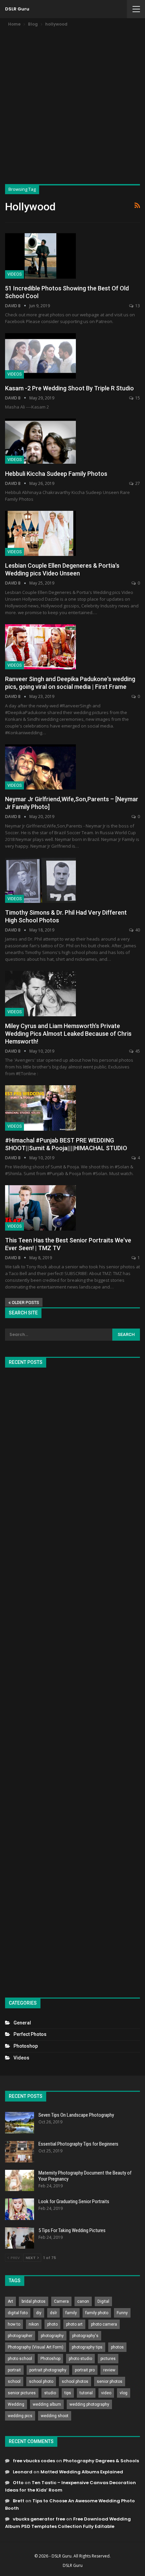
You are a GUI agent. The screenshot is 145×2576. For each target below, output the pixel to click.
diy (39, 2313)
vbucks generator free (39, 2519)
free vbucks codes (34, 2461)
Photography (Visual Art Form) (36, 2347)
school (14, 2381)
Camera (61, 2301)
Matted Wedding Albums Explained (82, 2472)
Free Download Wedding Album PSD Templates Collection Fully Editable (68, 2523)
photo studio (80, 2359)
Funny (122, 2313)
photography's (85, 2336)
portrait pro (85, 2370)
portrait (14, 2370)
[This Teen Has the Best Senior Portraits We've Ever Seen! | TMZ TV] (40, 1208)
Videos (14, 274)
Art (10, 2301)
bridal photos (34, 2301)
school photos (75, 2381)
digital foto (18, 2313)
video (106, 2393)
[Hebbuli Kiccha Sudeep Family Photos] (40, 441)
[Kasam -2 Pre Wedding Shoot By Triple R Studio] (40, 356)
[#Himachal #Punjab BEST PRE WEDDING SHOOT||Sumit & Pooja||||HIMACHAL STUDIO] (40, 1108)
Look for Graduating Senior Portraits (74, 2201)
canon (83, 2301)
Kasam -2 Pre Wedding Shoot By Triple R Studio (69, 388)
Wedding (16, 2404)
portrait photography (48, 2370)
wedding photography (89, 2404)
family (71, 2313)
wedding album (47, 2404)
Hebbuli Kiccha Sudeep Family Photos (56, 474)
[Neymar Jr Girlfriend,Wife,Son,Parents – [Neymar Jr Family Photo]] (40, 767)
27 (137, 483)
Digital (103, 2301)
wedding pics (20, 2416)
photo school (20, 2359)
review (109, 2370)
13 (137, 306)
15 (137, 398)
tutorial (86, 2393)
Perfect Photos (30, 2034)
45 (137, 1051)
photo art (74, 2324)
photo (52, 2324)
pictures (108, 2359)
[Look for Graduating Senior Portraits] (20, 2209)
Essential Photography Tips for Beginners (78, 2144)
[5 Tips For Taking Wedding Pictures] (20, 2238)
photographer (20, 2336)
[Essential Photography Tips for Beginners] (20, 2152)
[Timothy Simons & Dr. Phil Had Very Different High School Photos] (40, 880)
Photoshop (26, 2046)
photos (117, 2347)
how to (14, 2324)
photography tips (87, 2347)
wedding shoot (55, 2416)
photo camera (104, 2324)
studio (50, 2393)
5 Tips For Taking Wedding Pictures (72, 2230)
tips (68, 2393)
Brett (19, 2501)
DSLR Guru (17, 9)
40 (137, 930)
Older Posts (25, 1303)
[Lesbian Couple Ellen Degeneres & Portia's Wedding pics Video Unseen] (40, 533)
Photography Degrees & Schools (101, 2461)
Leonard (23, 2472)
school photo (41, 2381)
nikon (34, 2324)
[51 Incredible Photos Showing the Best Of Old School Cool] (40, 256)
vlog (124, 2393)
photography (52, 2336)
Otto (18, 2483)
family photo (97, 2313)
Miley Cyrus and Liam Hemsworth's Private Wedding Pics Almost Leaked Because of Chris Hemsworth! (68, 1034)
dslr (53, 2313)
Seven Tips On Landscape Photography (76, 2115)
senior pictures (22, 2393)
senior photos (110, 2381)
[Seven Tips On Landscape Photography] (20, 2123)
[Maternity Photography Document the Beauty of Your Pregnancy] (20, 2181)
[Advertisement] (72, 104)
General (22, 2023)
